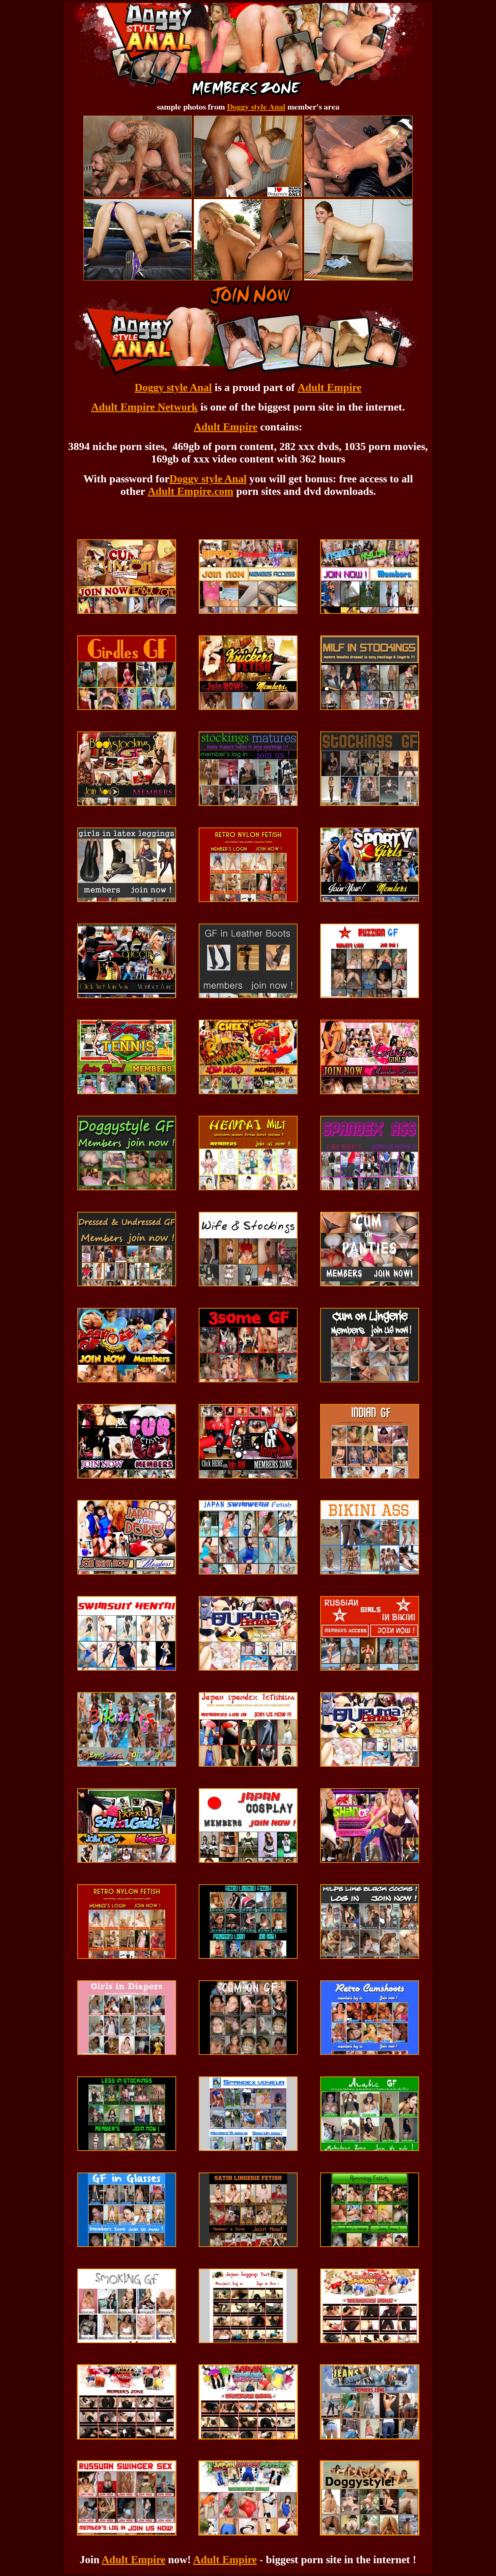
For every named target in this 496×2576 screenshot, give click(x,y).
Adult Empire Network (144, 407)
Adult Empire (329, 387)
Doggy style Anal (256, 106)
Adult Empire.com (191, 491)
